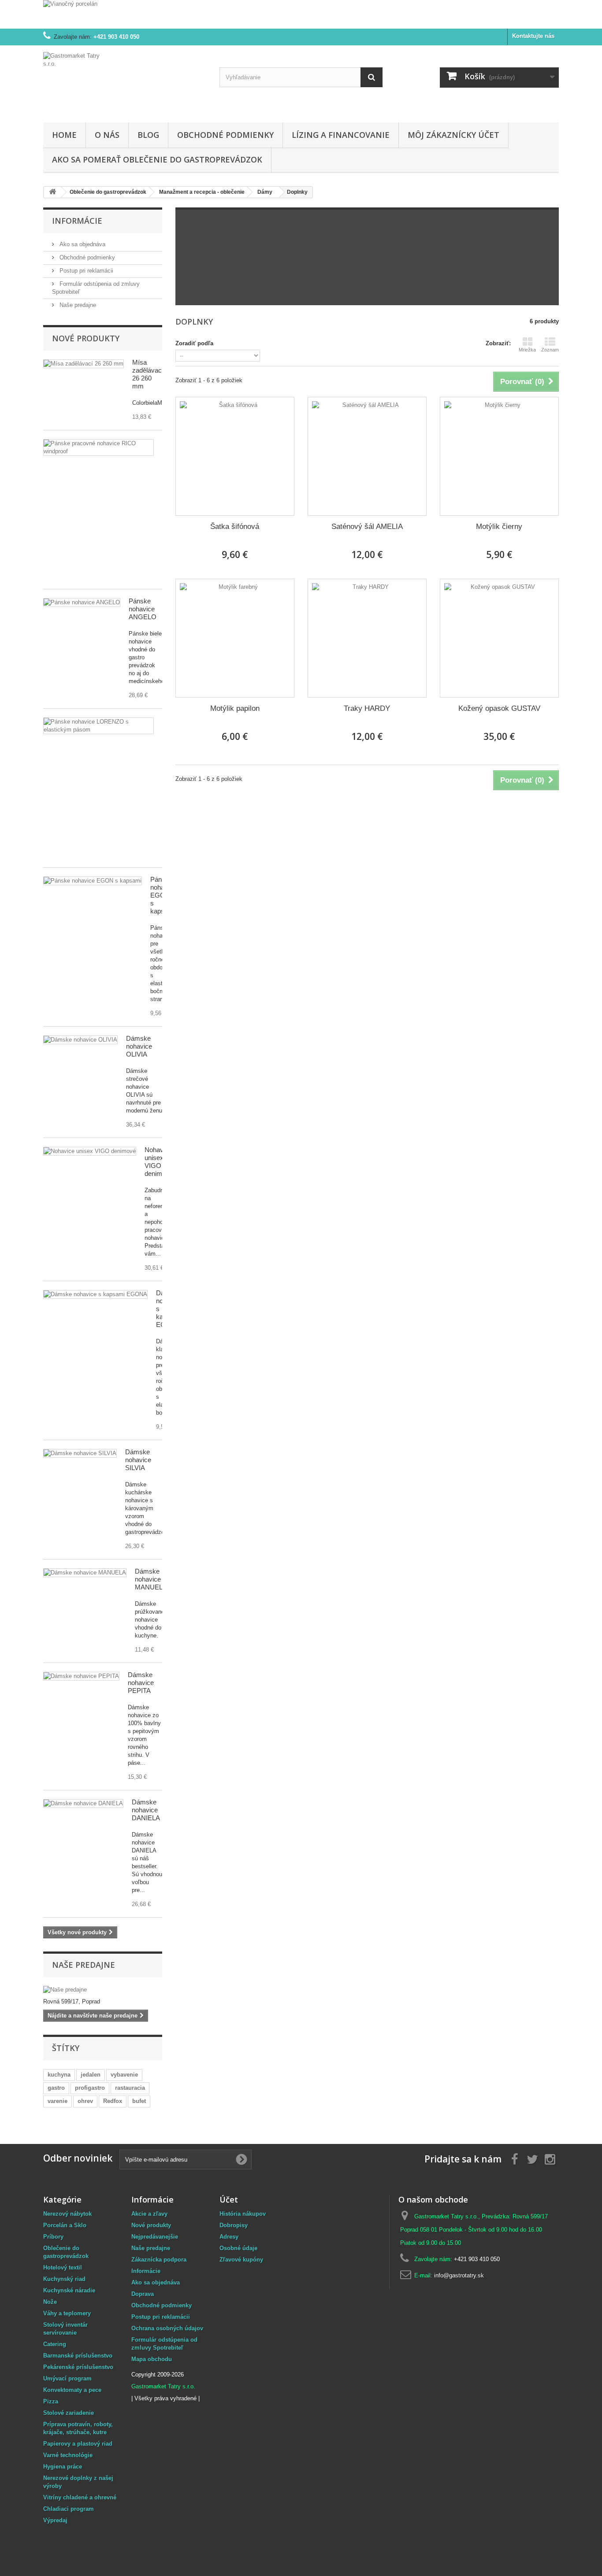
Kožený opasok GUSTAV (499, 708)
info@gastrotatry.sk (459, 2275)
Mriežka (527, 350)
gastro (56, 2088)
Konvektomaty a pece (72, 2390)
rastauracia (130, 2088)
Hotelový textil (63, 2267)
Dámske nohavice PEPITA (141, 1683)
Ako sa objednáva (82, 244)
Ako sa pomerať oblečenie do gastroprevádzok (157, 159)
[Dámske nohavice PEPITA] (85, 1573)
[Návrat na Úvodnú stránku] (52, 192)
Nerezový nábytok (67, 2214)
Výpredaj (55, 2520)
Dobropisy (234, 2225)
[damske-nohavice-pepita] (81, 1676)
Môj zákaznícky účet (453, 135)
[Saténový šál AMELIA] (367, 456)
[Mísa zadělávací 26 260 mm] (84, 364)
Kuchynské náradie (69, 2290)
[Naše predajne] (103, 1990)
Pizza (51, 2401)
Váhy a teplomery (67, 2313)
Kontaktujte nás (533, 36)
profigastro (90, 2088)
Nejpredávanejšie (155, 2237)
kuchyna (59, 2075)
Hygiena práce (63, 2467)
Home (64, 135)
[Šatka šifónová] (235, 456)
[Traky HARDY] (367, 638)
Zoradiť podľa (194, 343)
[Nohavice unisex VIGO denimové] (90, 1151)
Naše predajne (77, 305)
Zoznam (550, 350)
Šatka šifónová (235, 527)
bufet (139, 2101)
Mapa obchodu (152, 2359)
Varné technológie (68, 2455)
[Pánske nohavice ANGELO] (82, 602)
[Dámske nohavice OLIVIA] (80, 1040)
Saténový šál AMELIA (367, 527)
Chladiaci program (69, 2509)
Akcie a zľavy (149, 2214)
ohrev (85, 2101)
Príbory (53, 2237)
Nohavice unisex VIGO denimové (159, 1162)
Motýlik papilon (235, 708)
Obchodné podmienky (225, 135)
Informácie (77, 221)
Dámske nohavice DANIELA (146, 1810)
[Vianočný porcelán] (301, 14)
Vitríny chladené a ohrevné (80, 2497)
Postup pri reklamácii (85, 271)
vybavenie (124, 2075)
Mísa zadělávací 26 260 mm (148, 374)
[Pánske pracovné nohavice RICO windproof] (98, 447)
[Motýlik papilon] (235, 638)
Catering (55, 2344)
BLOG (148, 135)
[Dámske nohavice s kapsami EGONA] (95, 1294)
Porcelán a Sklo (65, 2225)
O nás (107, 135)
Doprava (143, 2294)
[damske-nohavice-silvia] (80, 1453)
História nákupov (243, 2214)
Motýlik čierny (499, 527)
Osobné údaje (238, 2248)
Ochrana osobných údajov (167, 2328)
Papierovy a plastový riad (78, 2444)
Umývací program (67, 2378)
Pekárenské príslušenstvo (78, 2367)
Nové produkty (86, 338)
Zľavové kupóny (241, 2260)
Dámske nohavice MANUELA (151, 1579)
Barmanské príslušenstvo (78, 2356)
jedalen (91, 2075)
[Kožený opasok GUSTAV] (499, 638)
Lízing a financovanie (341, 135)
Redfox (113, 2101)
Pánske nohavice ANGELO (143, 609)
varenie (58, 2101)
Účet (229, 2199)
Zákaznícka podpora (159, 2260)
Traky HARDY (367, 708)
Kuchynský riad (64, 2279)
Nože (50, 2302)
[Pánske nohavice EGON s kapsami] (93, 881)
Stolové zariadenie (69, 2413)
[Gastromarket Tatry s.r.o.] (125, 82)
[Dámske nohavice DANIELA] (83, 1804)
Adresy (229, 2237)
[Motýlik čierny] (499, 456)
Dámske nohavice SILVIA (138, 1460)
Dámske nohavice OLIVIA (139, 1046)
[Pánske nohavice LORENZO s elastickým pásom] (98, 726)
